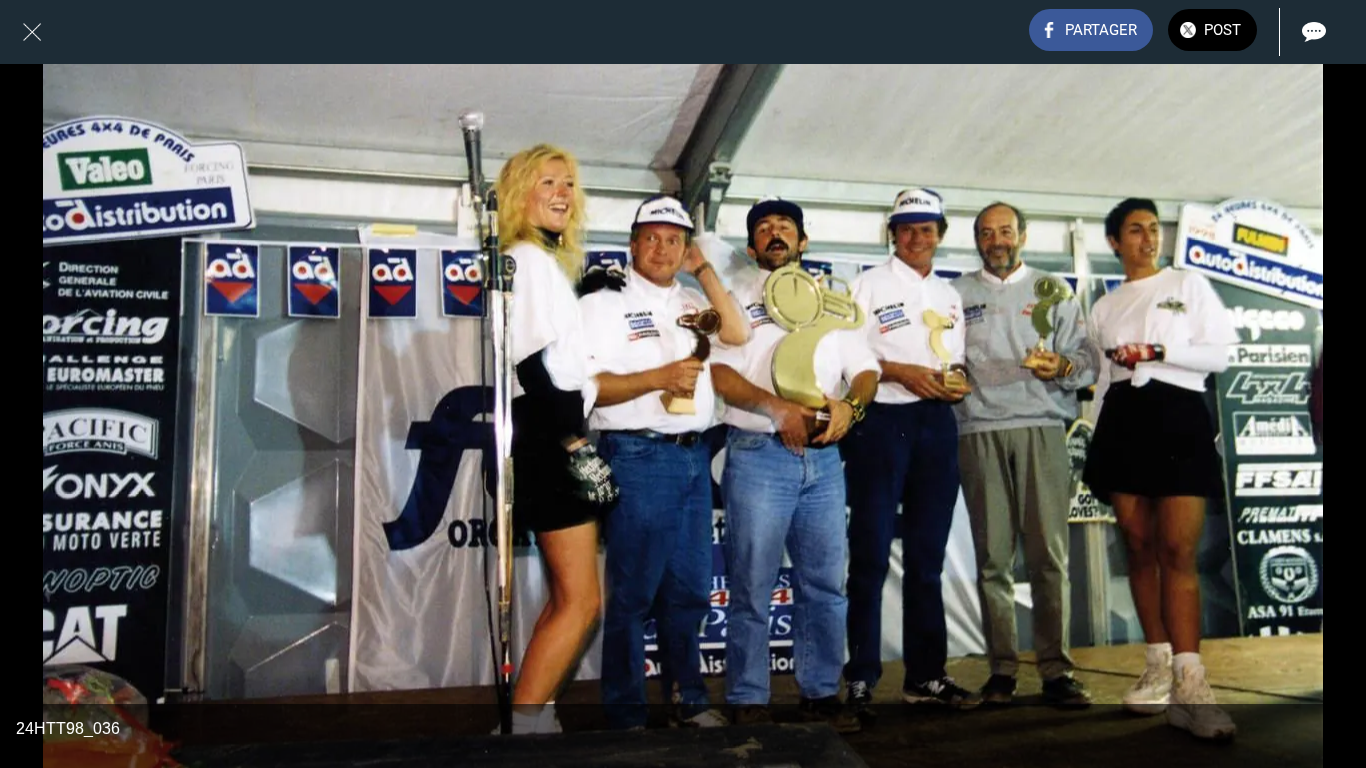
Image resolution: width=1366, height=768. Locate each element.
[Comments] (1314, 32)
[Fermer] (32, 32)
